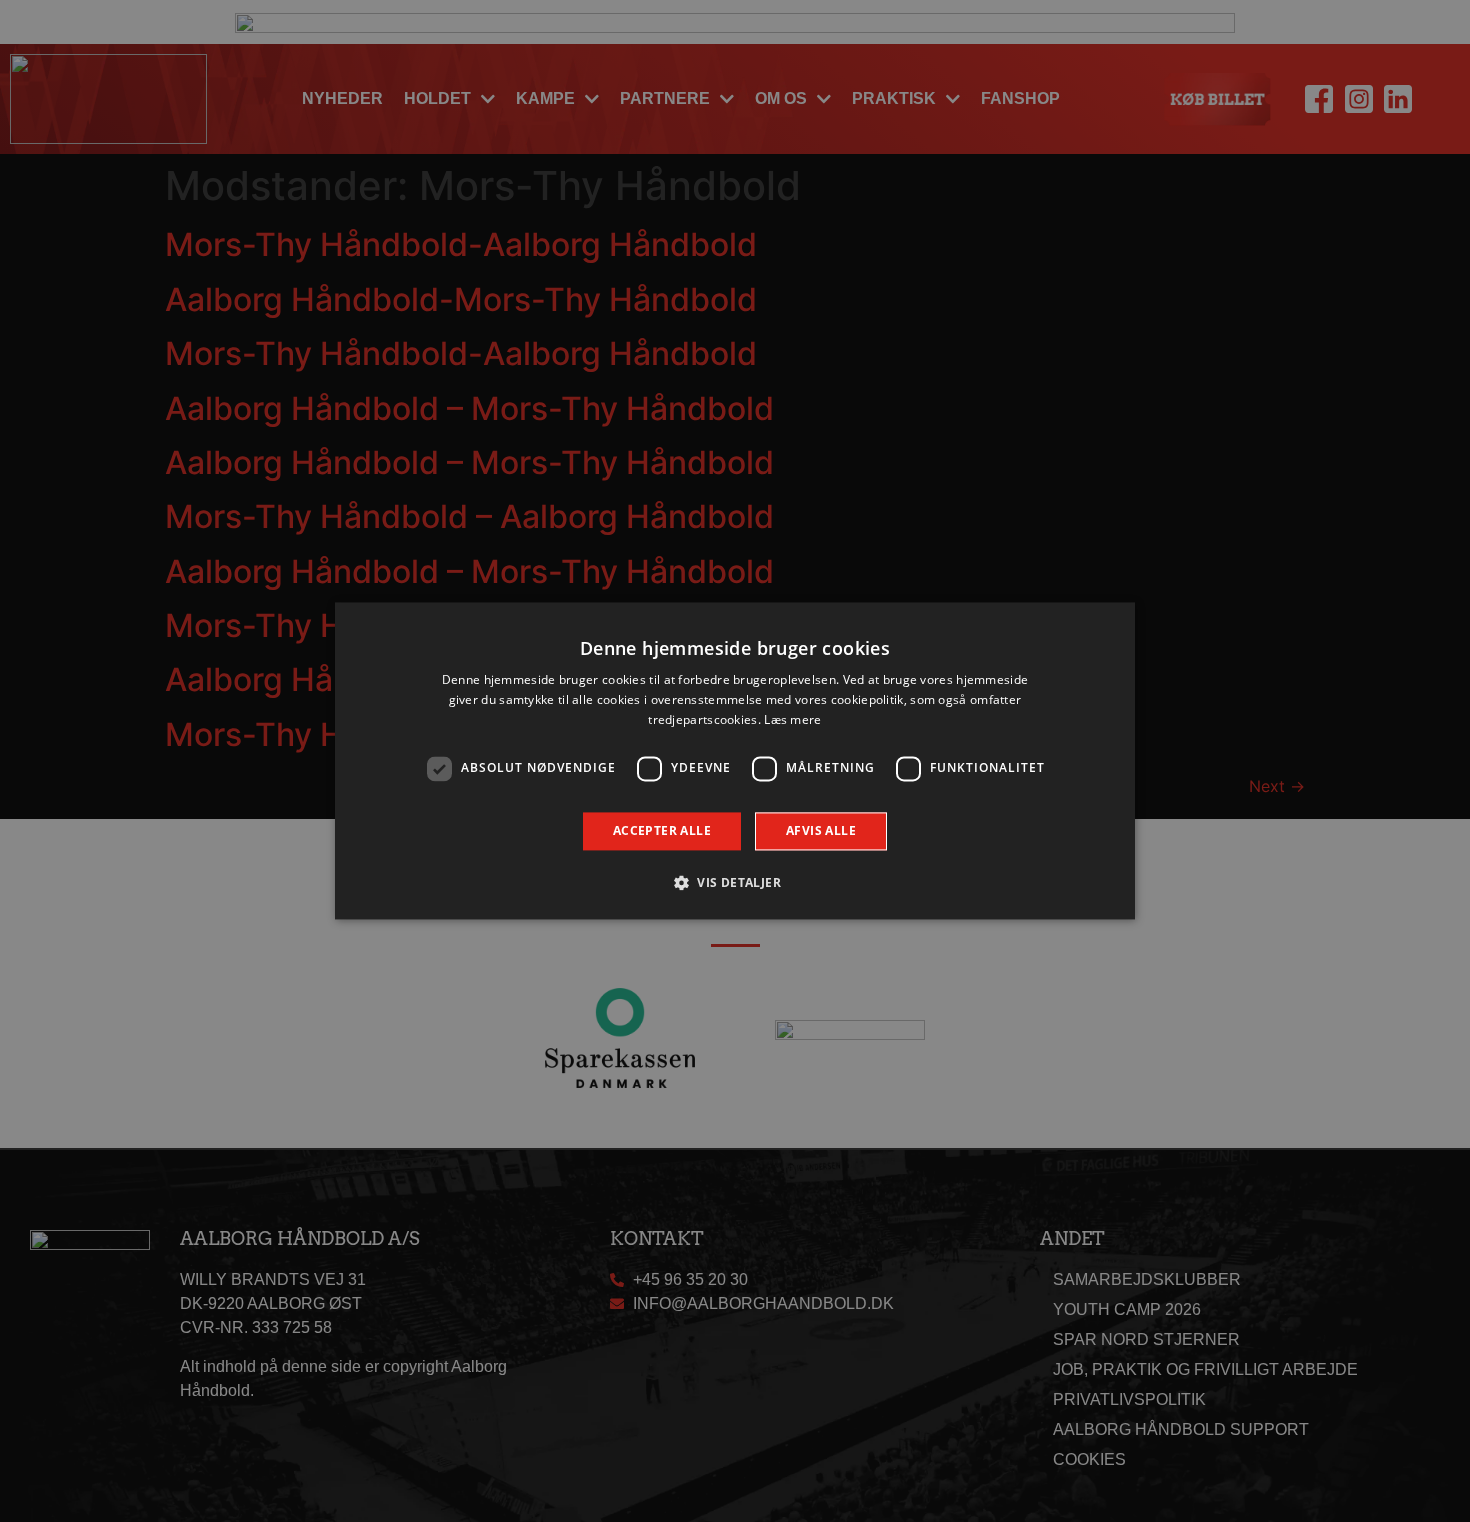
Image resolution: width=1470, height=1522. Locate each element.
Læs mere (792, 719)
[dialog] (735, 760)
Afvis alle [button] (821, 830)
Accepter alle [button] (662, 830)
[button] (735, 883)
